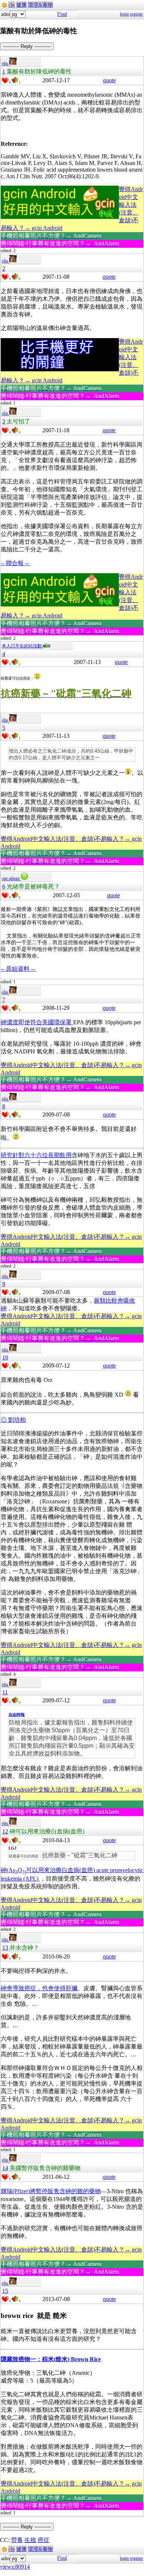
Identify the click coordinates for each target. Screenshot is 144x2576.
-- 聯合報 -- (16, 563)
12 (5, 1831)
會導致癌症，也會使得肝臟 (39, 1988)
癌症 (44, 2540)
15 (5, 2291)
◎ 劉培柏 (13, 1420)
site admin (11, 878)
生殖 (30, 2540)
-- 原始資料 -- (18, 969)
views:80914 (15, 2567)
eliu (6, 63)
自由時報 (17, 1715)
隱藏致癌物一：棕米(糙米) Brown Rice (51, 2359)
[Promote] (5, 80)
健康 (21, 5)
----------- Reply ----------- (27, 46)
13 (5, 1948)
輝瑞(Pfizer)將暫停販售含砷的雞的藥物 (51, 2191)
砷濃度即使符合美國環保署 (37, 1022)
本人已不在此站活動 (22, 646)
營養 (17, 2540)
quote (109, 80)
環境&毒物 (40, 5)
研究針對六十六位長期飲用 (36, 1155)
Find (62, 14)
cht (12, 5)
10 (5, 1357)
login (124, 14)
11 (5, 1692)
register (136, 14)
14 (5, 2168)
